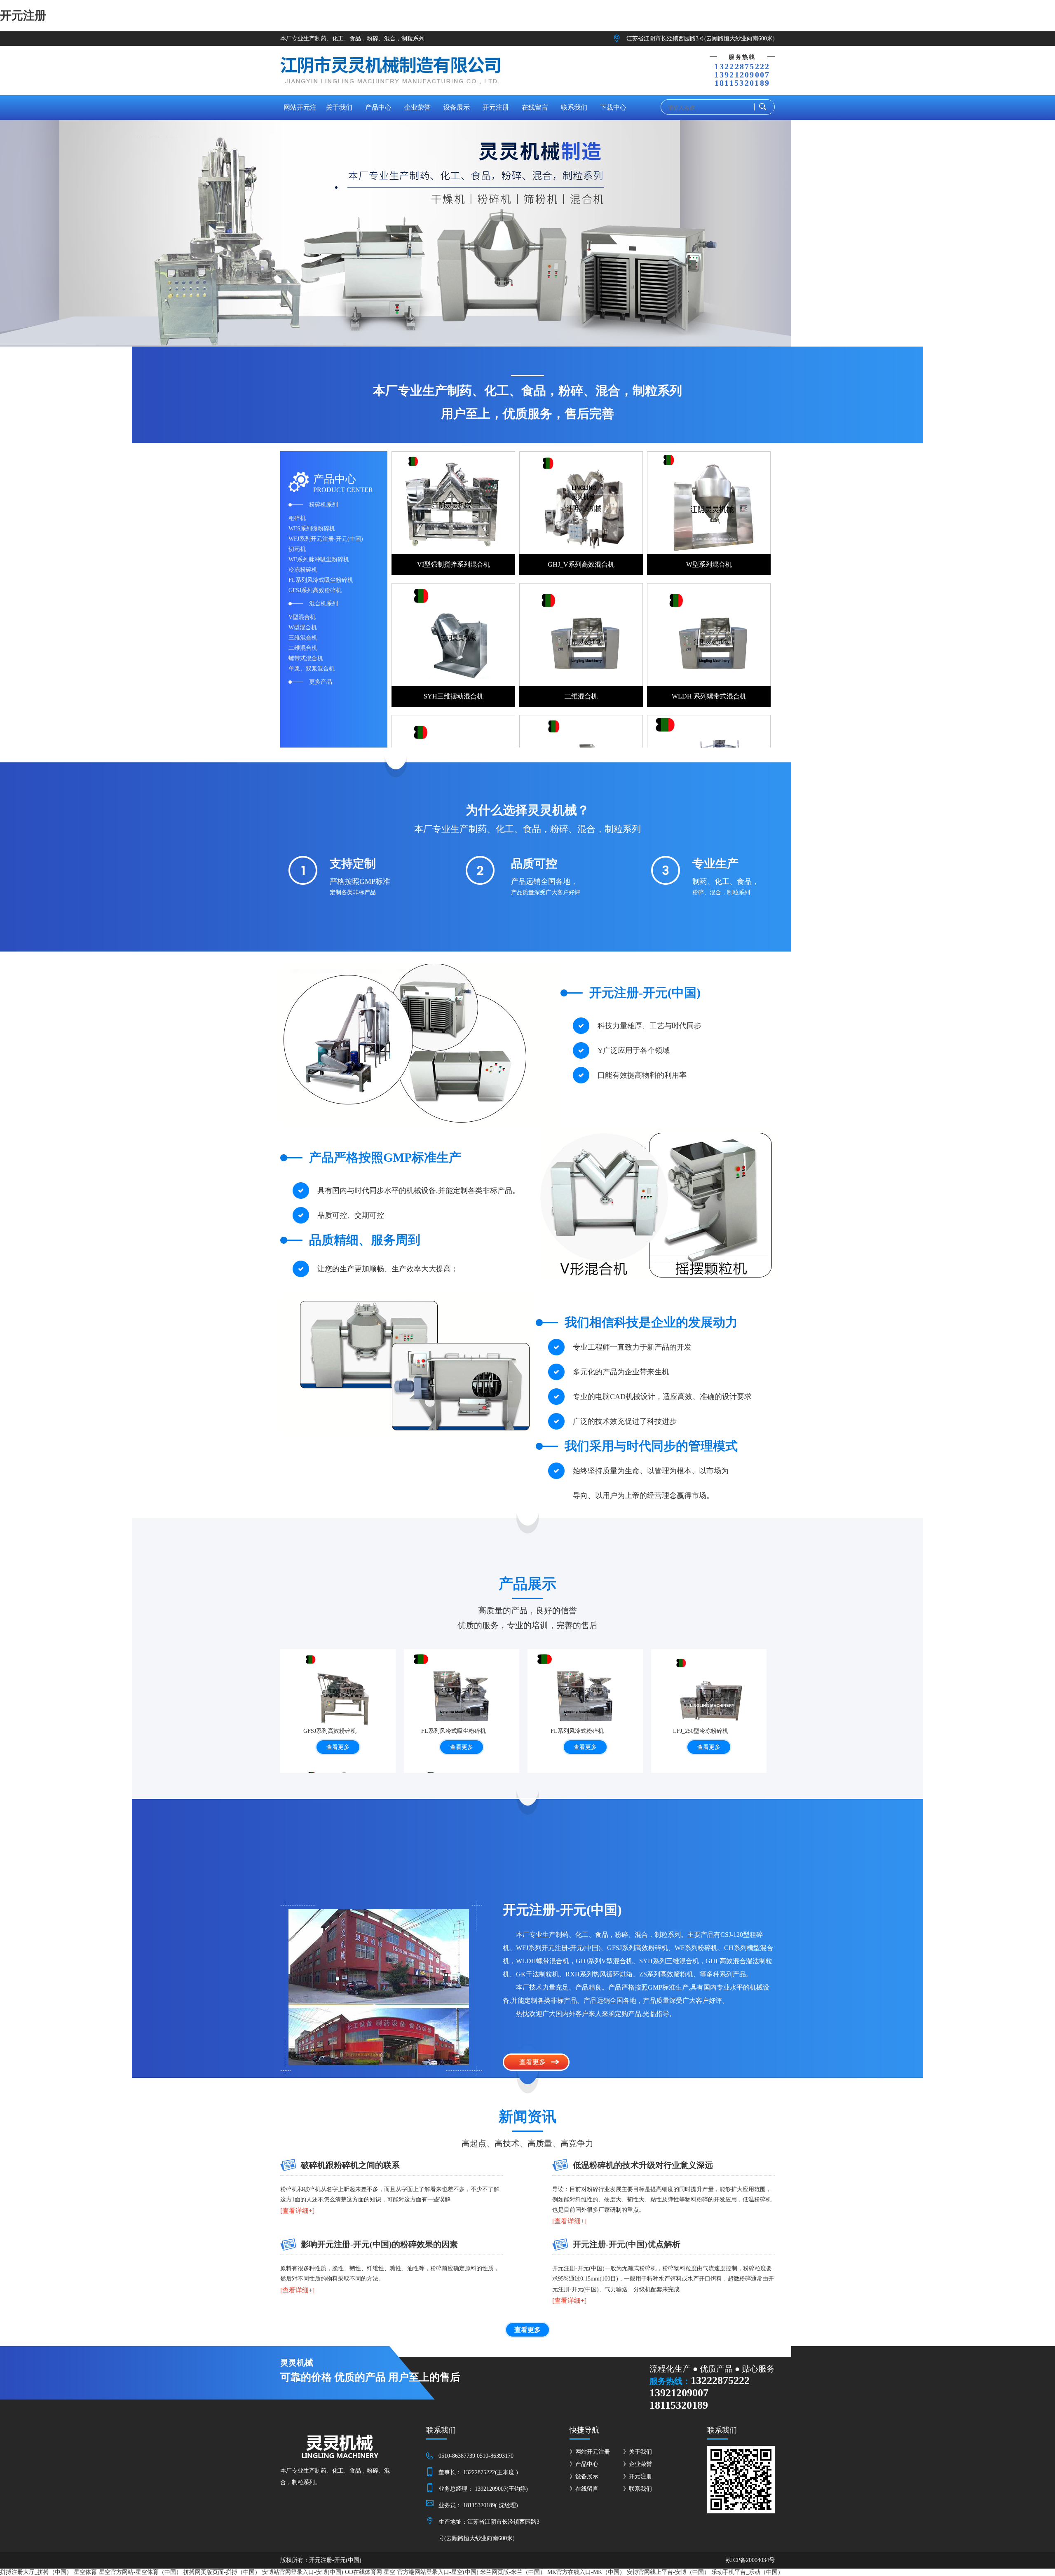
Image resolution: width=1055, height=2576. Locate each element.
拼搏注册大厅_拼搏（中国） (36, 2572)
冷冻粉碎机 (303, 570)
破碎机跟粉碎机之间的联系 (350, 2165)
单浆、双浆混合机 (312, 669)
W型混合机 (303, 627)
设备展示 (457, 107)
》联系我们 (638, 2489)
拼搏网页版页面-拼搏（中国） (222, 2572)
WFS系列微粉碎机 (312, 529)
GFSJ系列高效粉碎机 (315, 590)
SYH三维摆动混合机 (454, 696)
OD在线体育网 (363, 2572)
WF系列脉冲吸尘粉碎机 (319, 559)
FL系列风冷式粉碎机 (577, 1731)
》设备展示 (584, 2476)
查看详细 (295, 2211)
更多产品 (321, 682)
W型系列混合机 (709, 564)
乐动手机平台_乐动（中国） (747, 2572)
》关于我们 (638, 2452)
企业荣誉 (417, 107)
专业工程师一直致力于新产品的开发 (632, 1347)
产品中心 (378, 107)
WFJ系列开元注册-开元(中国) (326, 539)
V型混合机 (302, 617)
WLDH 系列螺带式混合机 (709, 696)
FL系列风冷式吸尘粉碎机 (321, 580)
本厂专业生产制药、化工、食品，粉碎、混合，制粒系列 (352, 39)
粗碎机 (297, 518)
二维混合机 (303, 648)
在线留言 (535, 107)
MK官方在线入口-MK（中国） (586, 2572)
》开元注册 (638, 2476)
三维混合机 (303, 638)
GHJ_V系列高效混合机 (581, 564)
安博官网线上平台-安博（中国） (668, 2572)
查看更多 (338, 1747)
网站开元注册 (300, 112)
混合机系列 (324, 604)
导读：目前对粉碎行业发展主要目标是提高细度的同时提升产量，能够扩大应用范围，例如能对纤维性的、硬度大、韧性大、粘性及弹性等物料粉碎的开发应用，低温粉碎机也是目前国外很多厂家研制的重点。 (662, 2200)
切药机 (297, 549)
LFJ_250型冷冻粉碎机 (701, 1731)
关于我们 (339, 107)
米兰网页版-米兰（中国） (513, 2572)
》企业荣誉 (638, 2464)
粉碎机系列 (324, 505)
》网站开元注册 (590, 2452)
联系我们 (574, 107)
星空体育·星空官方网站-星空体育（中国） (128, 2572)
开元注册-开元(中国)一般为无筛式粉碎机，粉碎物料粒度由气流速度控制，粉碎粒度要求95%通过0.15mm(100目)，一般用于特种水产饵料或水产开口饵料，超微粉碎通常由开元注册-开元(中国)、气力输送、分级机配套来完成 (663, 2279)
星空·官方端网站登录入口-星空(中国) (431, 2572)
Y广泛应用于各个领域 (634, 1050)
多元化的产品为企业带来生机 (621, 1372)
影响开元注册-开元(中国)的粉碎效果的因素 (379, 2244)
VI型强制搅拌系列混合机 (454, 564)
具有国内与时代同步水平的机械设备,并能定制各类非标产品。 (418, 1191)
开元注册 (23, 15)
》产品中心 (584, 2464)
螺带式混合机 (306, 658)
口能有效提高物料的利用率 (642, 1075)
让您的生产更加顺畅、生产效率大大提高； (388, 1269)
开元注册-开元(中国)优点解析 (627, 2244)
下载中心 (613, 107)
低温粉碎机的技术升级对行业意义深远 (643, 2165)
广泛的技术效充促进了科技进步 (625, 1421)
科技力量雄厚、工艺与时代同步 (649, 1026)
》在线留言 (584, 2489)
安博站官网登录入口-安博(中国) (303, 2572)
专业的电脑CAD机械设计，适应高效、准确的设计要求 (662, 1397)
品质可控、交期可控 (351, 1215)
